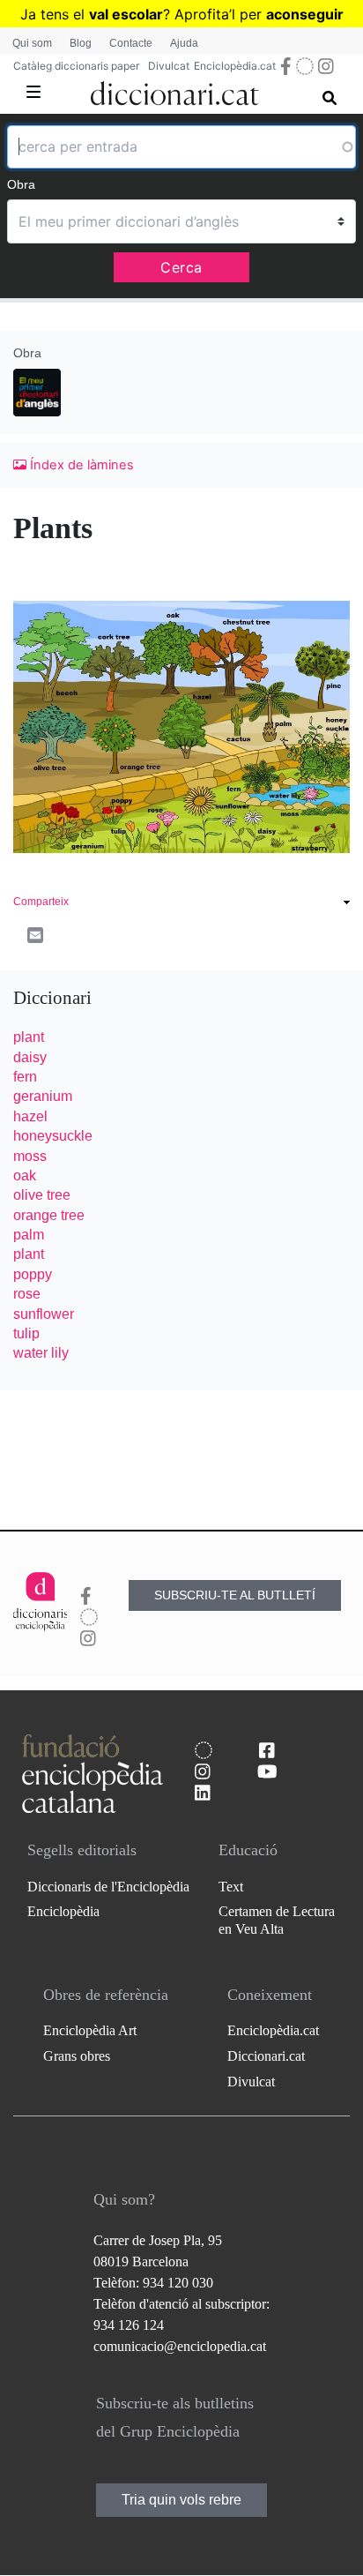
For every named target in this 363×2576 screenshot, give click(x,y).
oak (25, 1176)
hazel (30, 1116)
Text (231, 1887)
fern (25, 1077)
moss (30, 1156)
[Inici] (175, 90)
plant (29, 1037)
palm (29, 1235)
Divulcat (169, 66)
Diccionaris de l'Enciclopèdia (108, 1887)
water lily (41, 1353)
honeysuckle (53, 1136)
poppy (33, 1274)
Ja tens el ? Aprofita (125, 14)
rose (27, 1294)
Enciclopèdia (63, 1911)
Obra (21, 184)
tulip (26, 1333)
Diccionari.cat (266, 2056)
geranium (43, 1096)
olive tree (42, 1195)
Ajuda (184, 43)
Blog (81, 43)
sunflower (44, 1314)
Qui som (32, 43)
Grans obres (77, 2056)
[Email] (35, 934)
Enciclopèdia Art (90, 2030)
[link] (181, 904)
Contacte (131, 43)
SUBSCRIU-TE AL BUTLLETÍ (235, 1595)
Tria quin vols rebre (181, 2500)
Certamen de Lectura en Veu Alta (277, 1920)
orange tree (49, 1215)
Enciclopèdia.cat (235, 66)
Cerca (181, 267)
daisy (30, 1057)
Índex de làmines (80, 465)
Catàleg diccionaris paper (76, 66)
